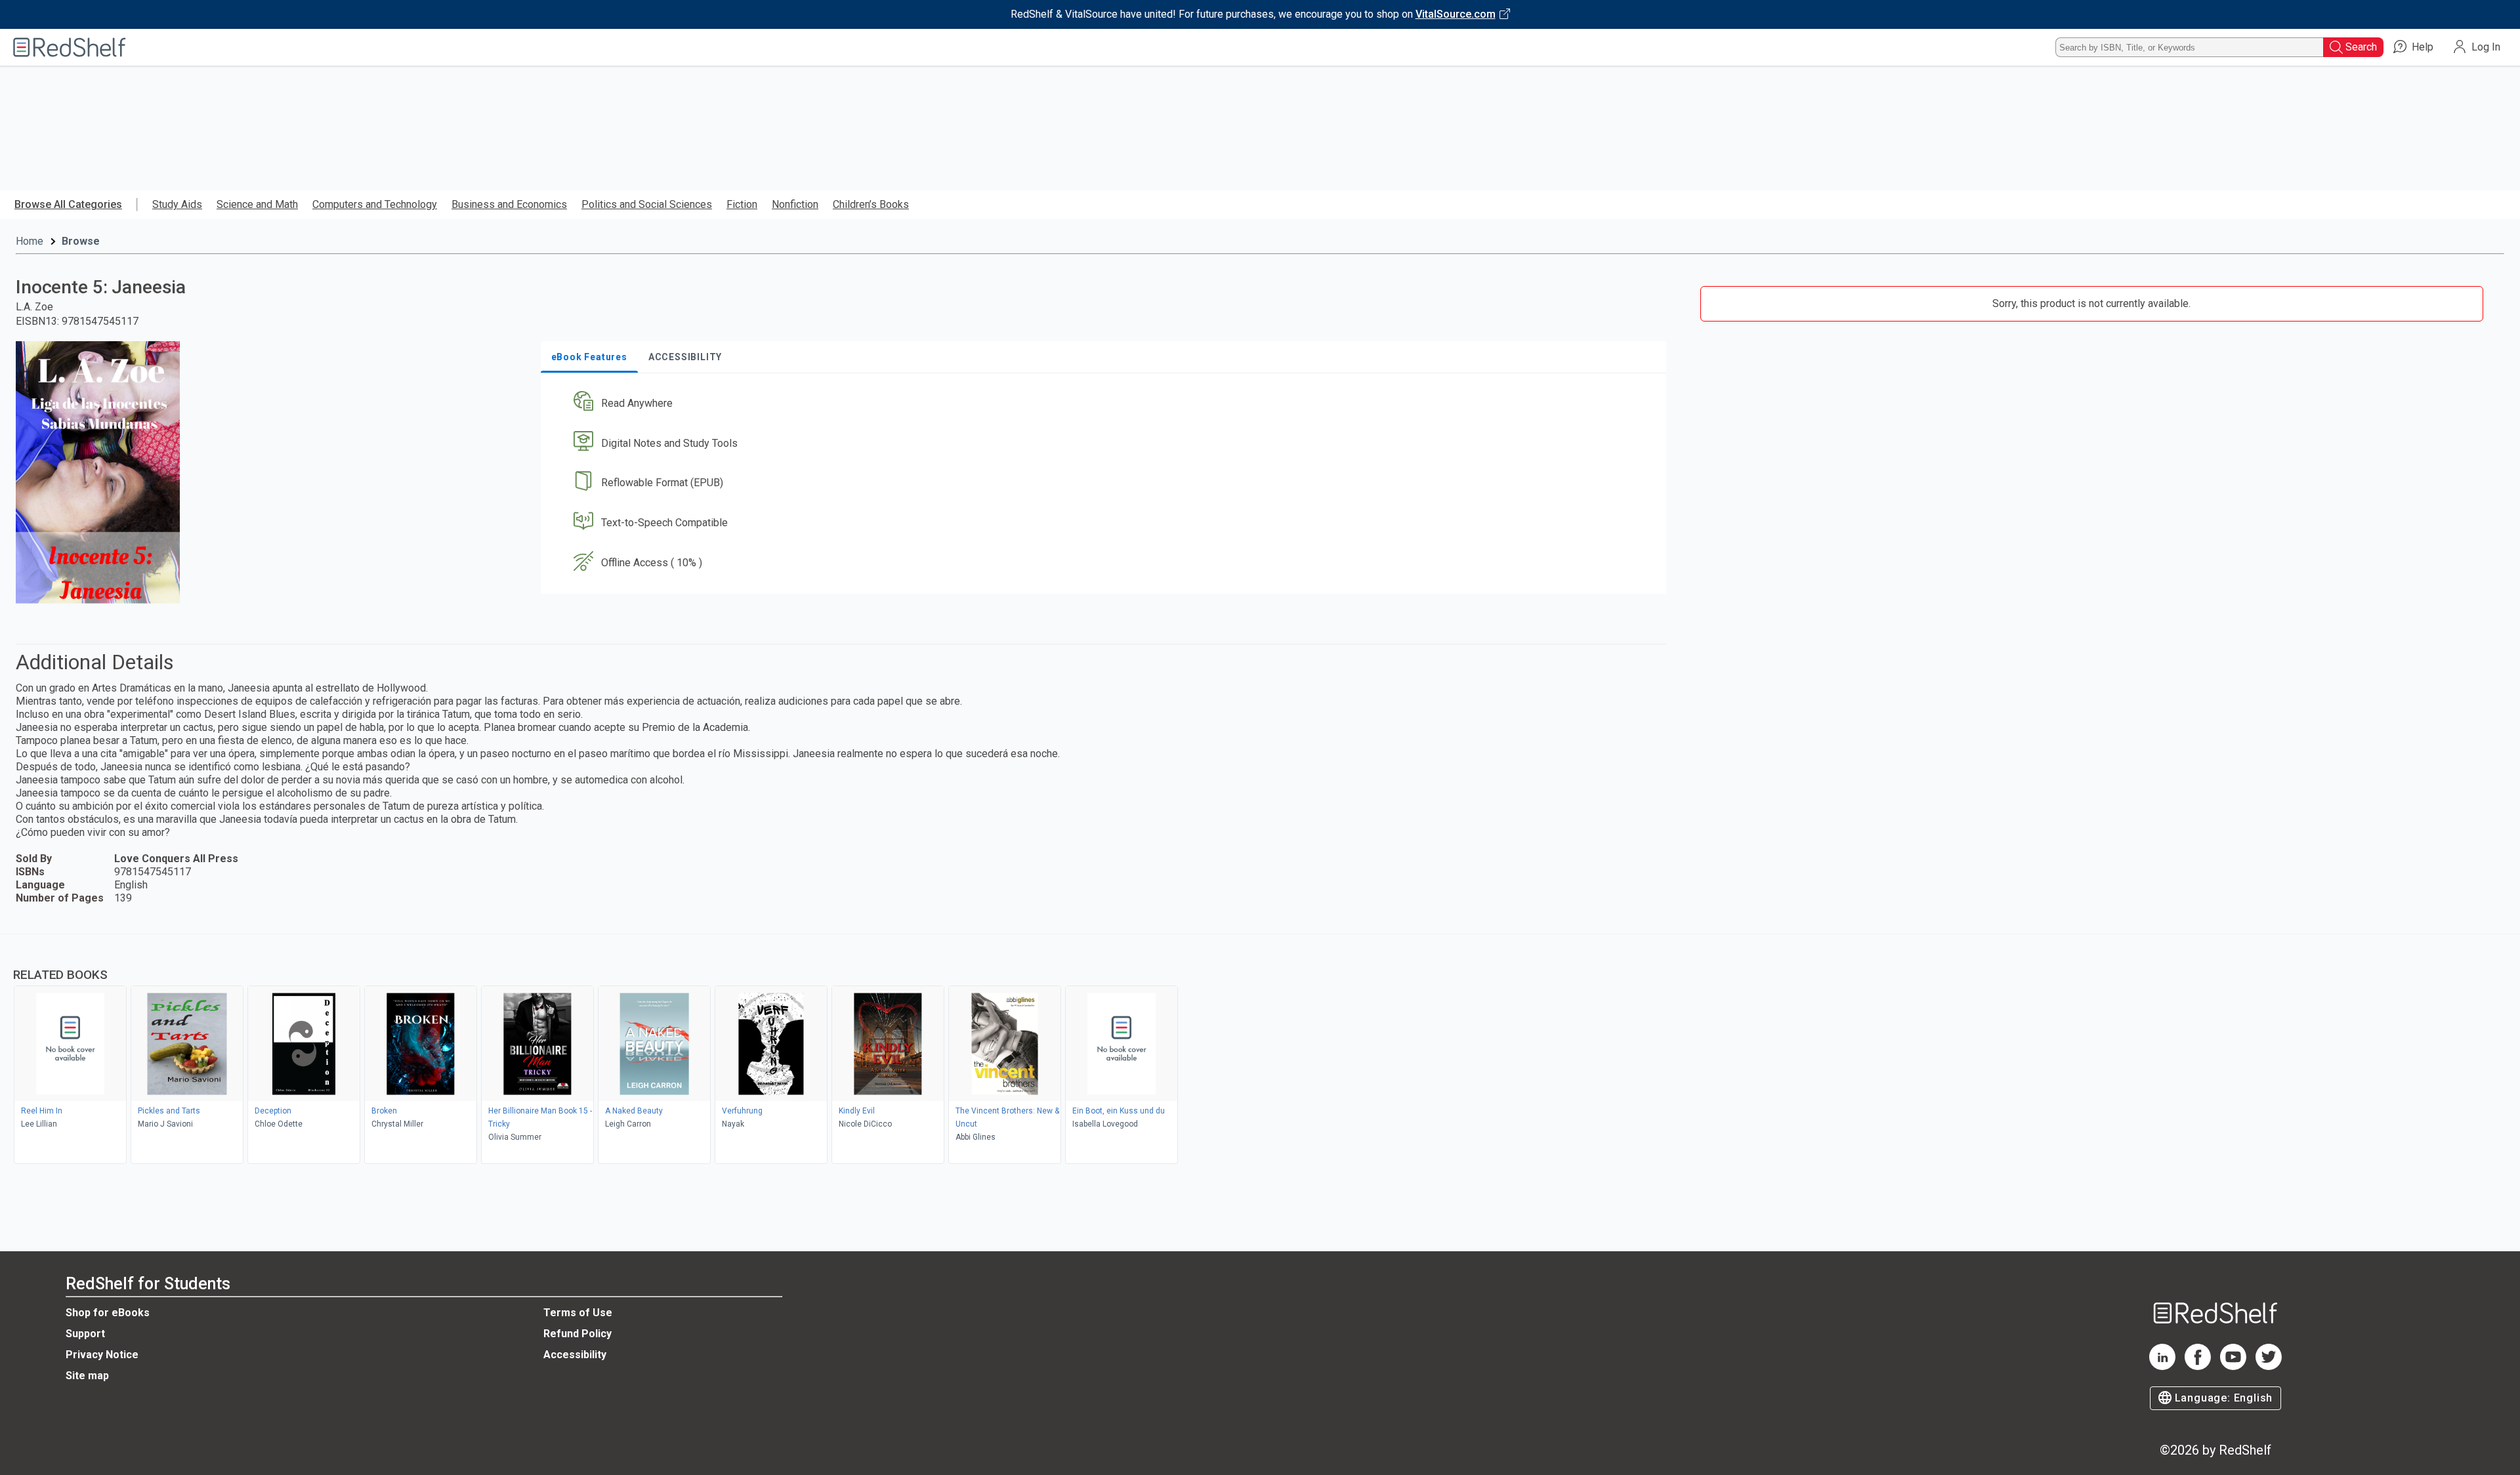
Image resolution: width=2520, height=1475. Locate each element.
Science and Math (257, 204)
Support (85, 1334)
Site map (87, 1376)
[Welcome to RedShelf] (70, 47)
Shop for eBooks (108, 1313)
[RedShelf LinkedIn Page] (2162, 1366)
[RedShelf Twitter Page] (2269, 1366)
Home (30, 241)
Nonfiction (795, 204)
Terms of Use (578, 1313)
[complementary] (1260, 1050)
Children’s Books (871, 204)
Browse (81, 241)
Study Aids (177, 204)
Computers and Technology (375, 204)
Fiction (742, 204)
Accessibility (575, 1355)
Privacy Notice (102, 1355)
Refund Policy (577, 1334)
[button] (1106, 403)
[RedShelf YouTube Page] (2233, 1366)
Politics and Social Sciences (647, 204)
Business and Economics (509, 204)
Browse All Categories (68, 204)
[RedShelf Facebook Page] (2198, 1366)
